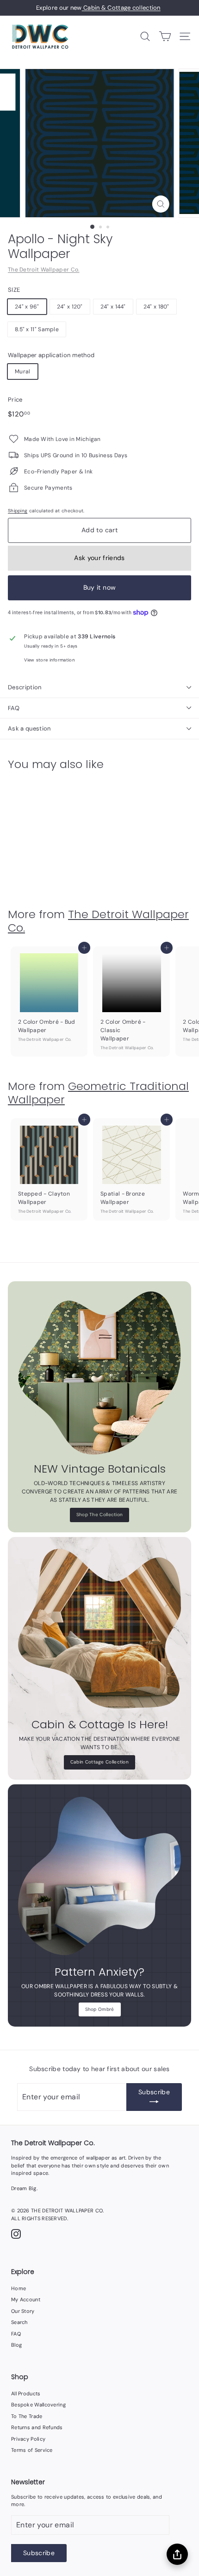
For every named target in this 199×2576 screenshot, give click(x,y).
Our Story (23, 2311)
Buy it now (100, 587)
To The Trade (27, 2416)
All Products (26, 2393)
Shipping (18, 511)
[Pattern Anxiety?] (99, 1876)
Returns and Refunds (37, 2427)
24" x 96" (27, 307)
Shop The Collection (100, 1515)
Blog (16, 2345)
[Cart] (165, 36)
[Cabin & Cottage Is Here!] (99, 1629)
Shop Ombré (100, 2009)
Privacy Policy (28, 2439)
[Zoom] (160, 204)
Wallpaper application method (51, 355)
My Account (26, 2299)
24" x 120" (70, 307)
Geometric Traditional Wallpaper (98, 1093)
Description (25, 687)
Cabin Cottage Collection (99, 1762)
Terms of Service (32, 2450)
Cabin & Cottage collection (121, 8)
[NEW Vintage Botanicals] (99, 1373)
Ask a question (29, 728)
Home (19, 2288)
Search (19, 2322)
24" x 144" (113, 307)
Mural (23, 372)
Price (15, 400)
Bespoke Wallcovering (38, 2405)
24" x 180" (156, 307)
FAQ (14, 708)
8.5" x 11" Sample (37, 329)
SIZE (14, 290)
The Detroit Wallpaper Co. (44, 270)
